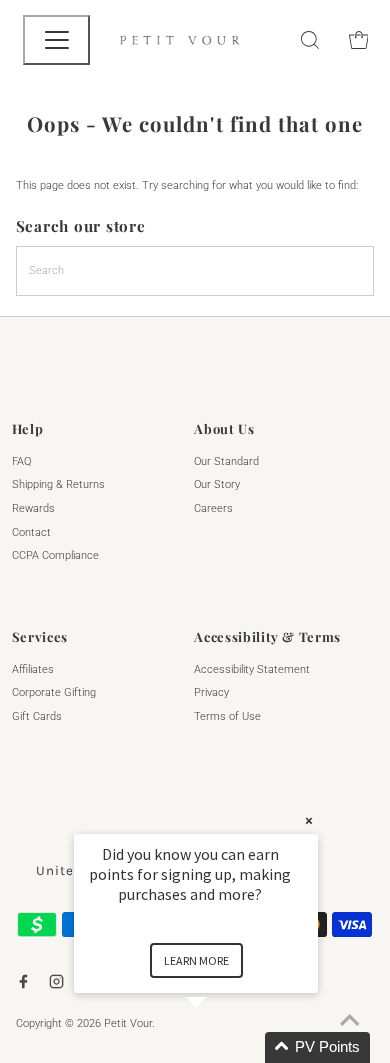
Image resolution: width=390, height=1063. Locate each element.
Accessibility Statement (252, 669)
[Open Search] (310, 40)
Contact (31, 532)
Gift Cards (37, 716)
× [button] (309, 820)
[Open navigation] (56, 40)
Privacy (211, 692)
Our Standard (226, 461)
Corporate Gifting (54, 692)
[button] (220, 1047)
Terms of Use (227, 716)
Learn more (196, 960)
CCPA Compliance (55, 555)
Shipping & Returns (58, 484)
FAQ (21, 461)
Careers (213, 508)
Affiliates (33, 669)
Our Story (217, 484)
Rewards (33, 508)
